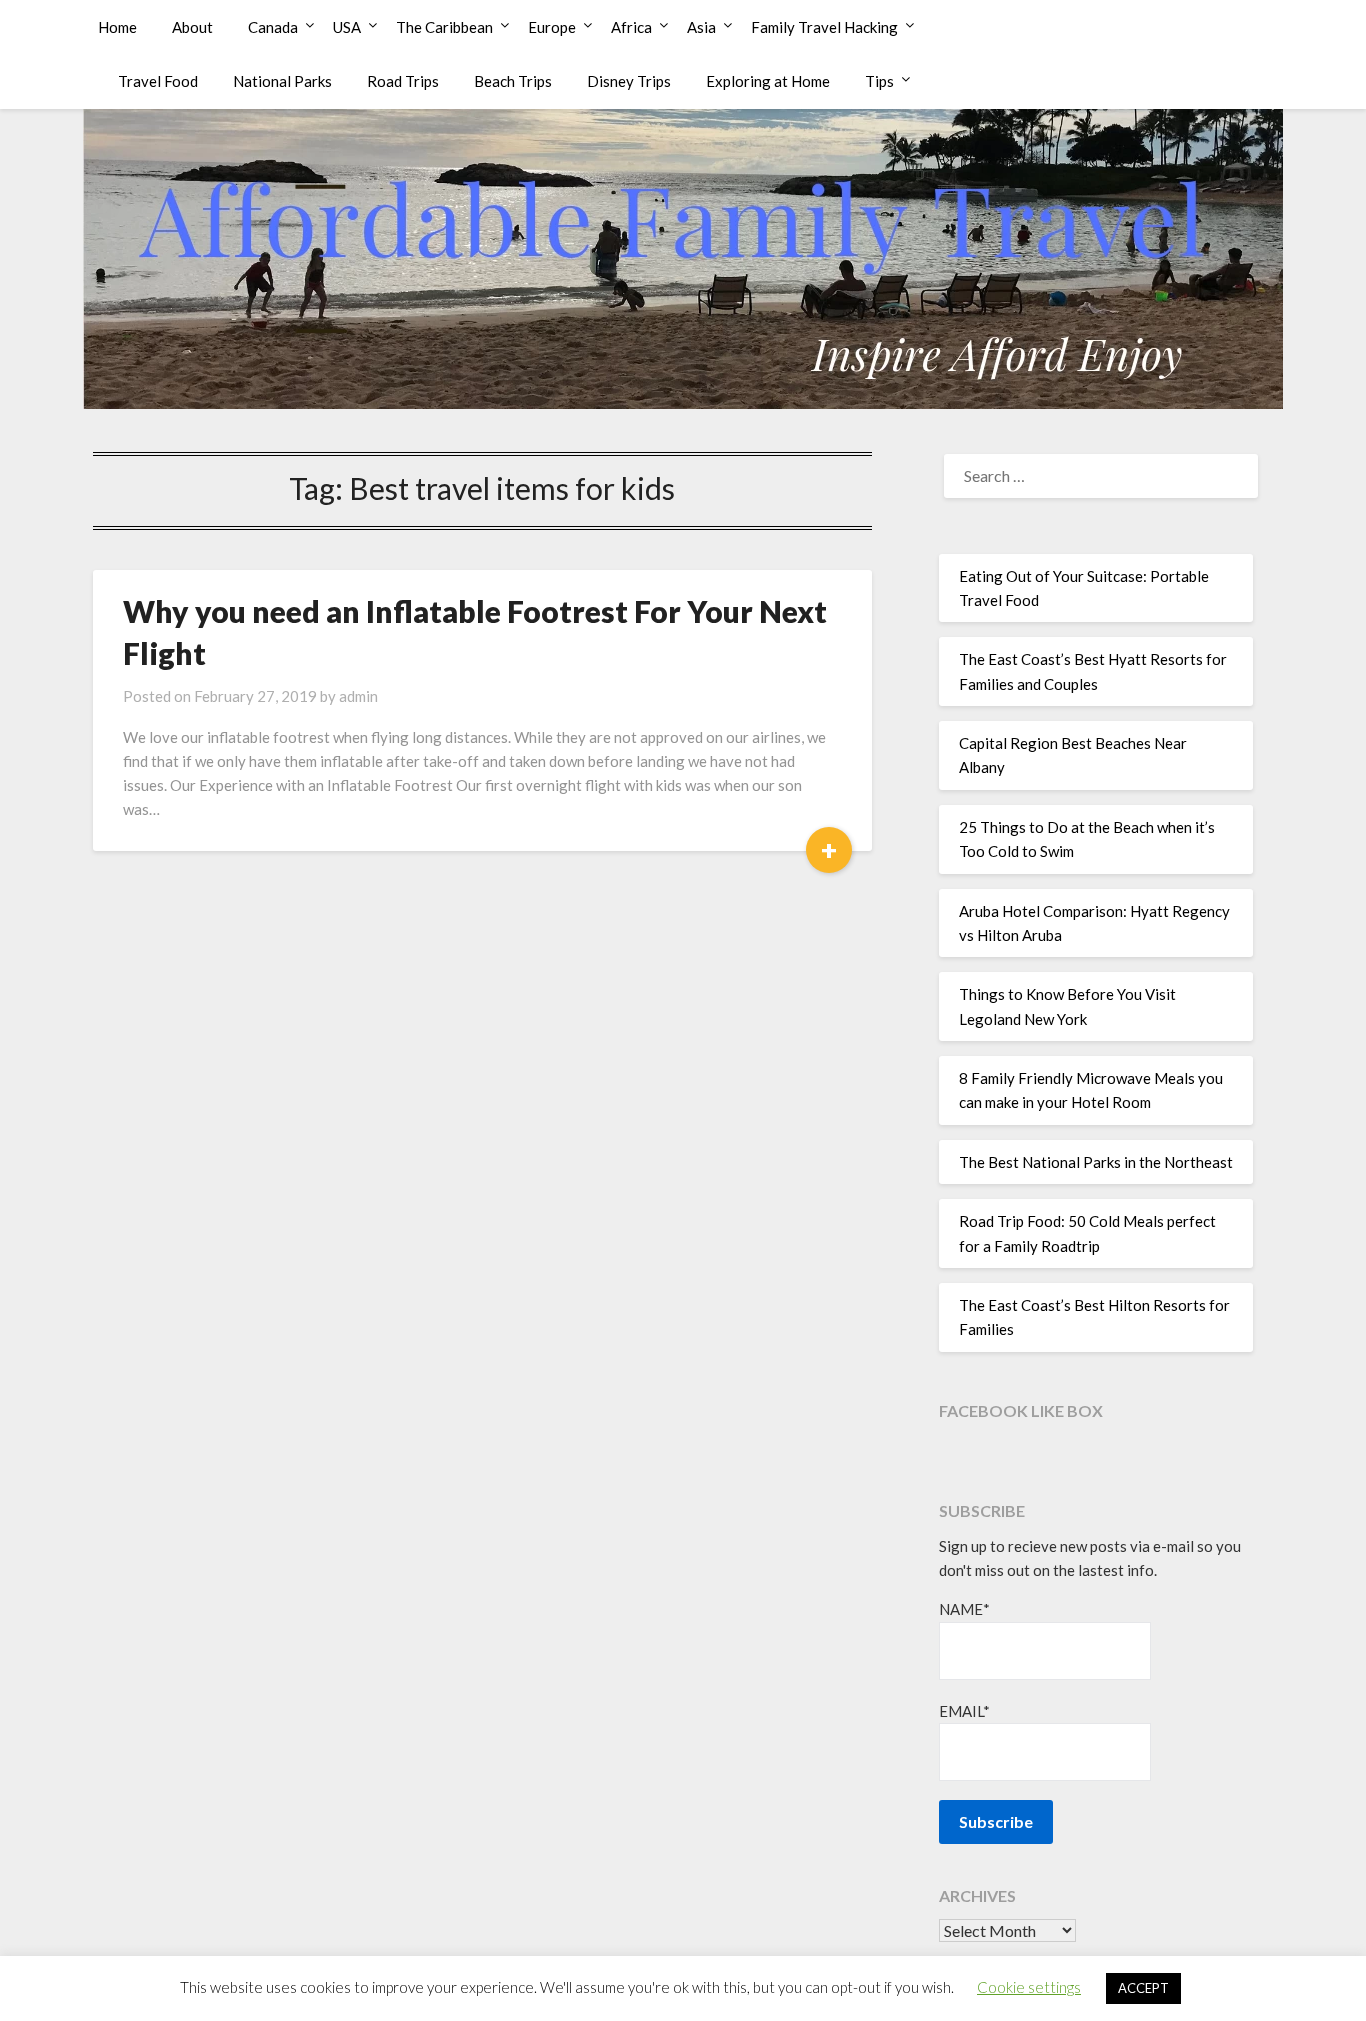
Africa (631, 27)
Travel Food (158, 81)
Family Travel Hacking (824, 27)
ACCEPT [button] (1143, 1988)
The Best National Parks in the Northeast (1096, 1162)
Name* (964, 1609)
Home (117, 27)
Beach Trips (513, 81)
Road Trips (403, 81)
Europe (552, 27)
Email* (964, 1711)
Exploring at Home (768, 81)
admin (358, 696)
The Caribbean (444, 27)
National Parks (282, 81)
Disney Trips (629, 81)
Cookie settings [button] (1029, 1987)
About (192, 27)
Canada (273, 27)
